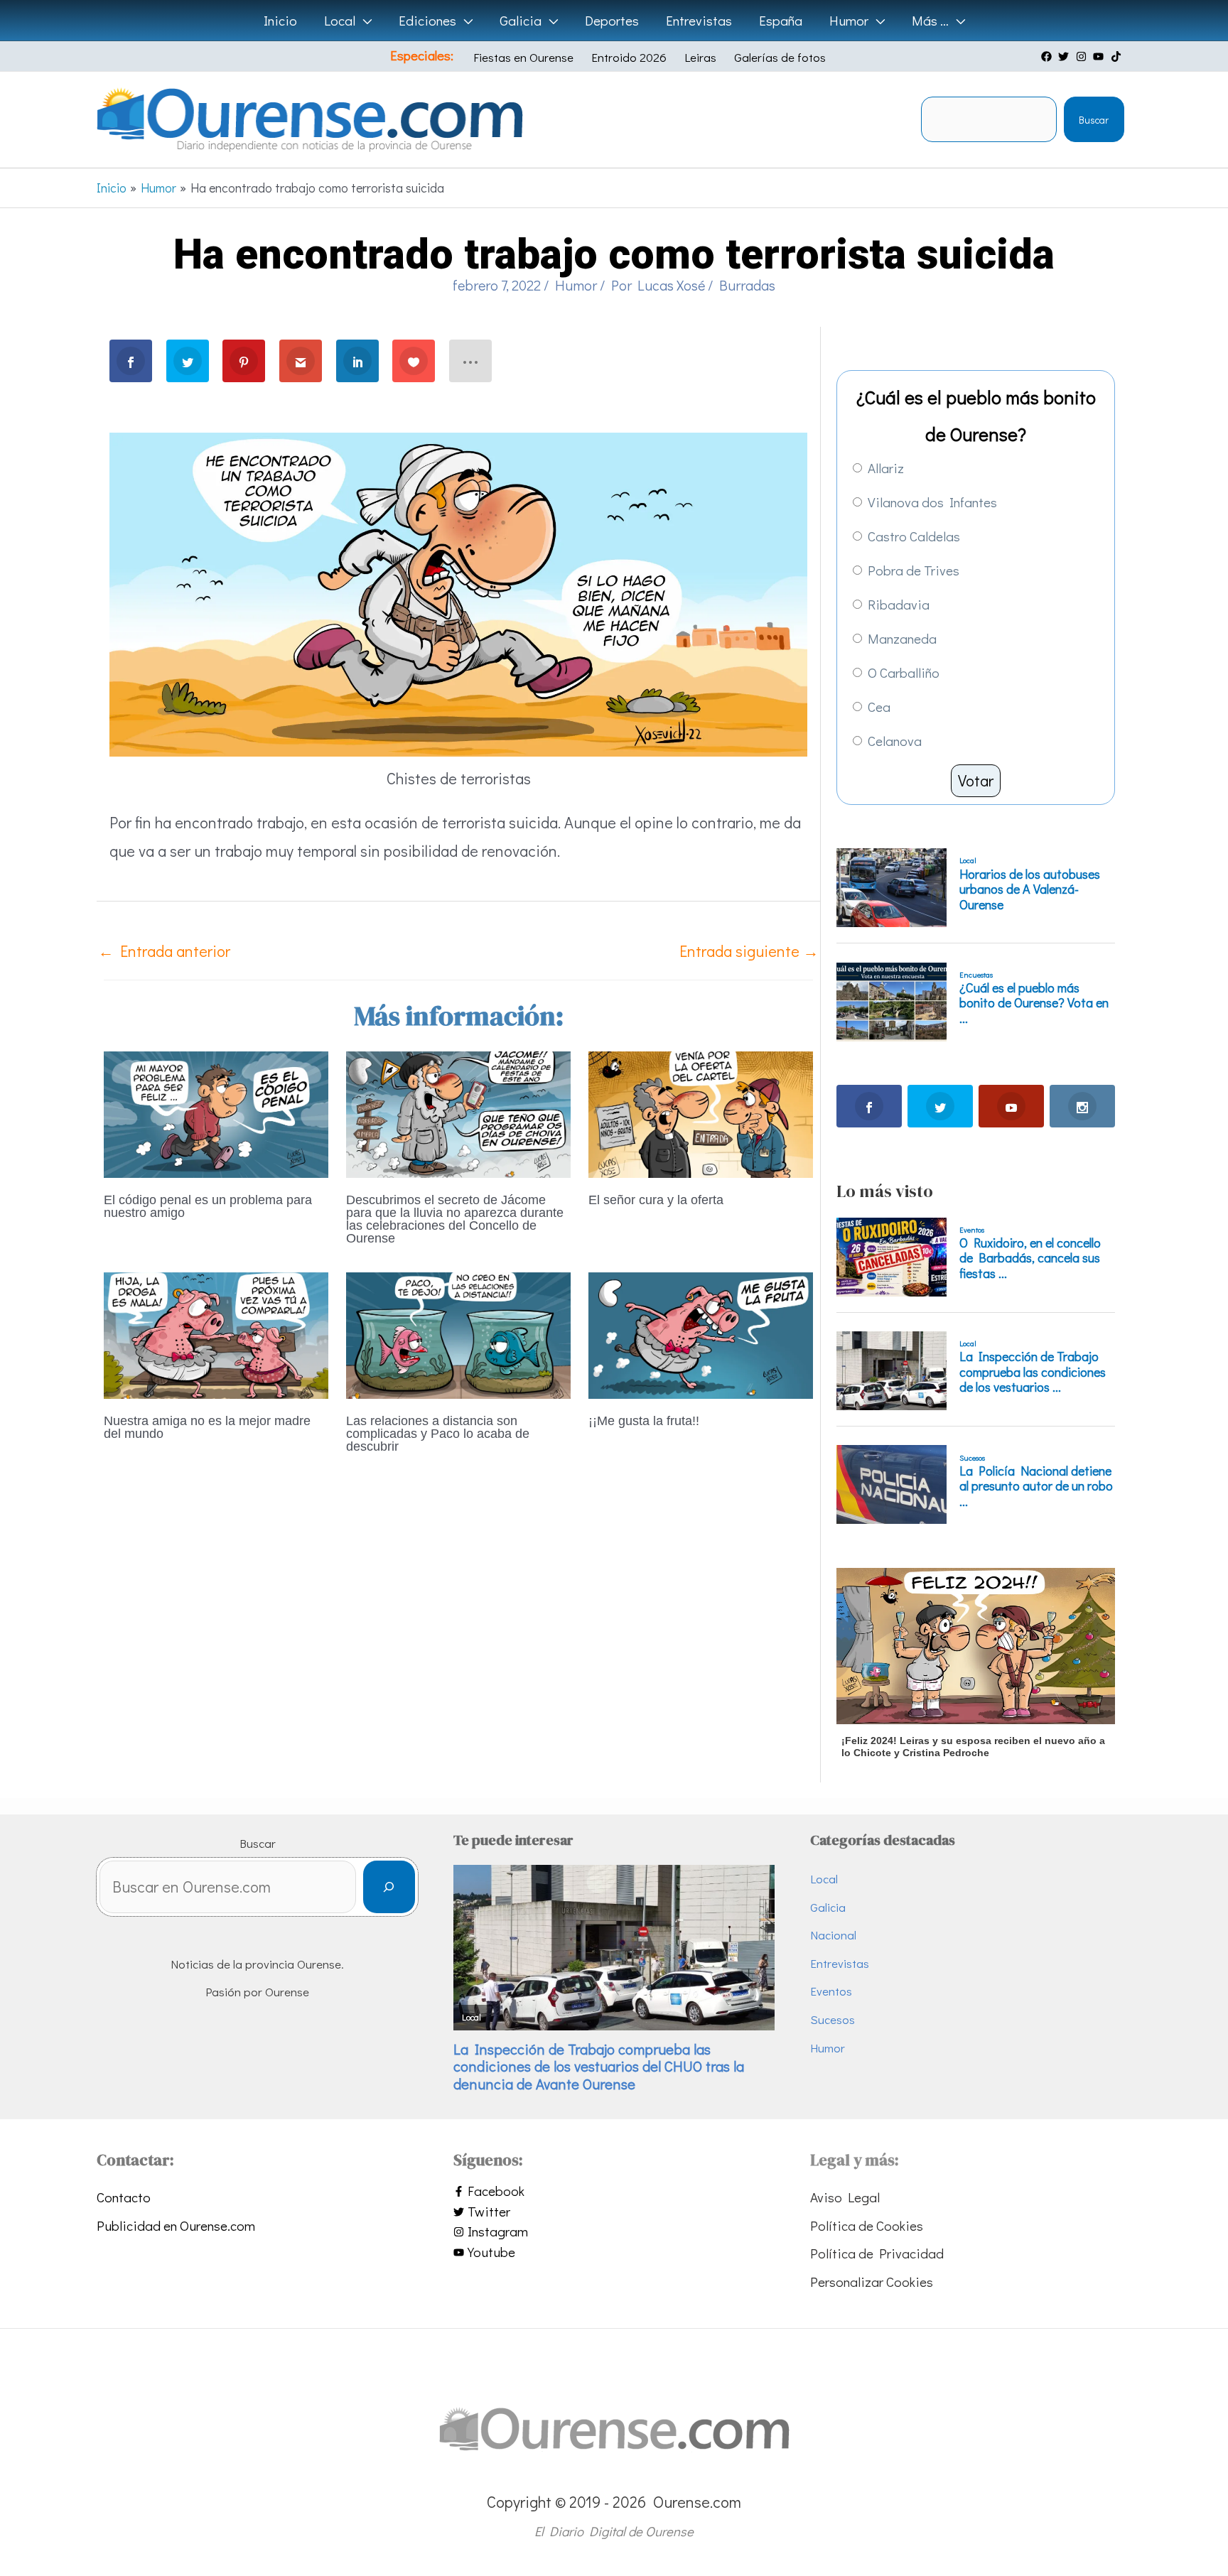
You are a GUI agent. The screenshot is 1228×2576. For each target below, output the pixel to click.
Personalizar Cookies (872, 2282)
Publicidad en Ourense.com (176, 2225)
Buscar (1094, 120)
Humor (576, 285)
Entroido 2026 (629, 57)
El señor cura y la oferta (656, 1200)
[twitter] (1065, 56)
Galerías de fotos (780, 57)
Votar (976, 780)
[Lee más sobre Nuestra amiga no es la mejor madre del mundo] (216, 1333)
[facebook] (1048, 56)
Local (824, 1879)
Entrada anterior (164, 951)
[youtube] (1100, 56)
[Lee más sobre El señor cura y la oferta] (701, 1112)
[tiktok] (1118, 56)
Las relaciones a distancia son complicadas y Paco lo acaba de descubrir (438, 1434)
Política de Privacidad (877, 2253)
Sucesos (833, 2019)
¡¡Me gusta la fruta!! (644, 1421)
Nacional (833, 1935)
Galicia (828, 1907)
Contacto (124, 2197)
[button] (363, 21)
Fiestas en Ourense (523, 57)
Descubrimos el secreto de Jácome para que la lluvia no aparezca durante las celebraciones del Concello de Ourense (455, 1219)
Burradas (747, 285)
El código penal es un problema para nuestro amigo (208, 1206)
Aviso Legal (845, 2197)
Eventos (831, 1991)
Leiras (700, 57)
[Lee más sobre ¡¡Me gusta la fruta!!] (701, 1333)
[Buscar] (389, 1887)
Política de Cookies (867, 2225)
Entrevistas (840, 1963)
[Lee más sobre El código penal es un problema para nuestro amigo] (216, 1112)
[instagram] (1083, 56)
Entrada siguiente (749, 951)
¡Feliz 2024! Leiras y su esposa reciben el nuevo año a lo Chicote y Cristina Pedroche (973, 1747)
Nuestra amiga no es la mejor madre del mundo (207, 1427)
